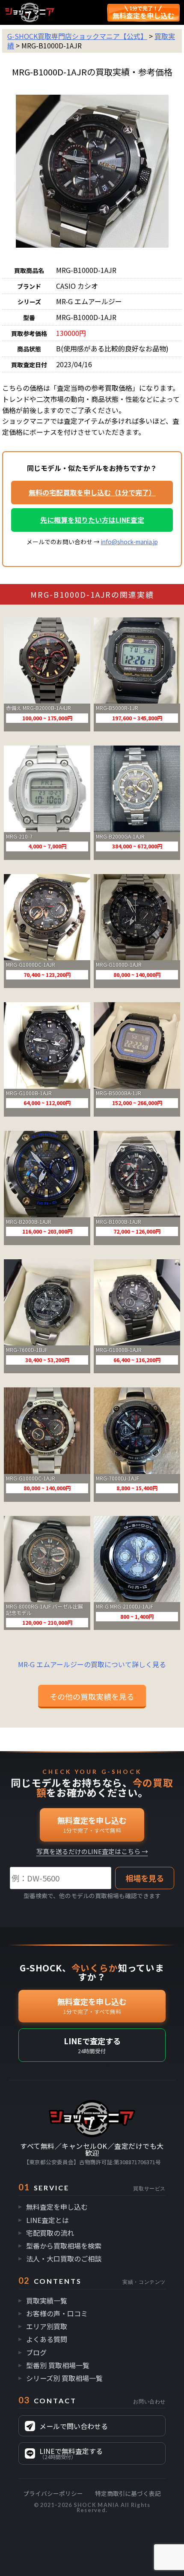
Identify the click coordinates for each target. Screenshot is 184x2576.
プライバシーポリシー (53, 2493)
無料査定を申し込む (92, 1824)
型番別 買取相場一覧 (58, 2365)
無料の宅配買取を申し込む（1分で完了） (92, 492)
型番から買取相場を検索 (64, 2246)
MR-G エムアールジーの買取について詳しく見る (92, 1664)
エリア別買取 (47, 2326)
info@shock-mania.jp (129, 542)
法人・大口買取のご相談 (64, 2258)
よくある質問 (47, 2339)
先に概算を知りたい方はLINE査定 (92, 520)
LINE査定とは (47, 2220)
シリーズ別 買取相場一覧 (64, 2378)
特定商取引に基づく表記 (128, 2493)
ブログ (36, 2352)
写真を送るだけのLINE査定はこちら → (92, 1852)
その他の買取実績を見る (92, 1696)
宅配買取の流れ (50, 2233)
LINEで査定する (92, 2045)
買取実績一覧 (47, 2300)
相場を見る (145, 1878)
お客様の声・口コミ (57, 2313)
